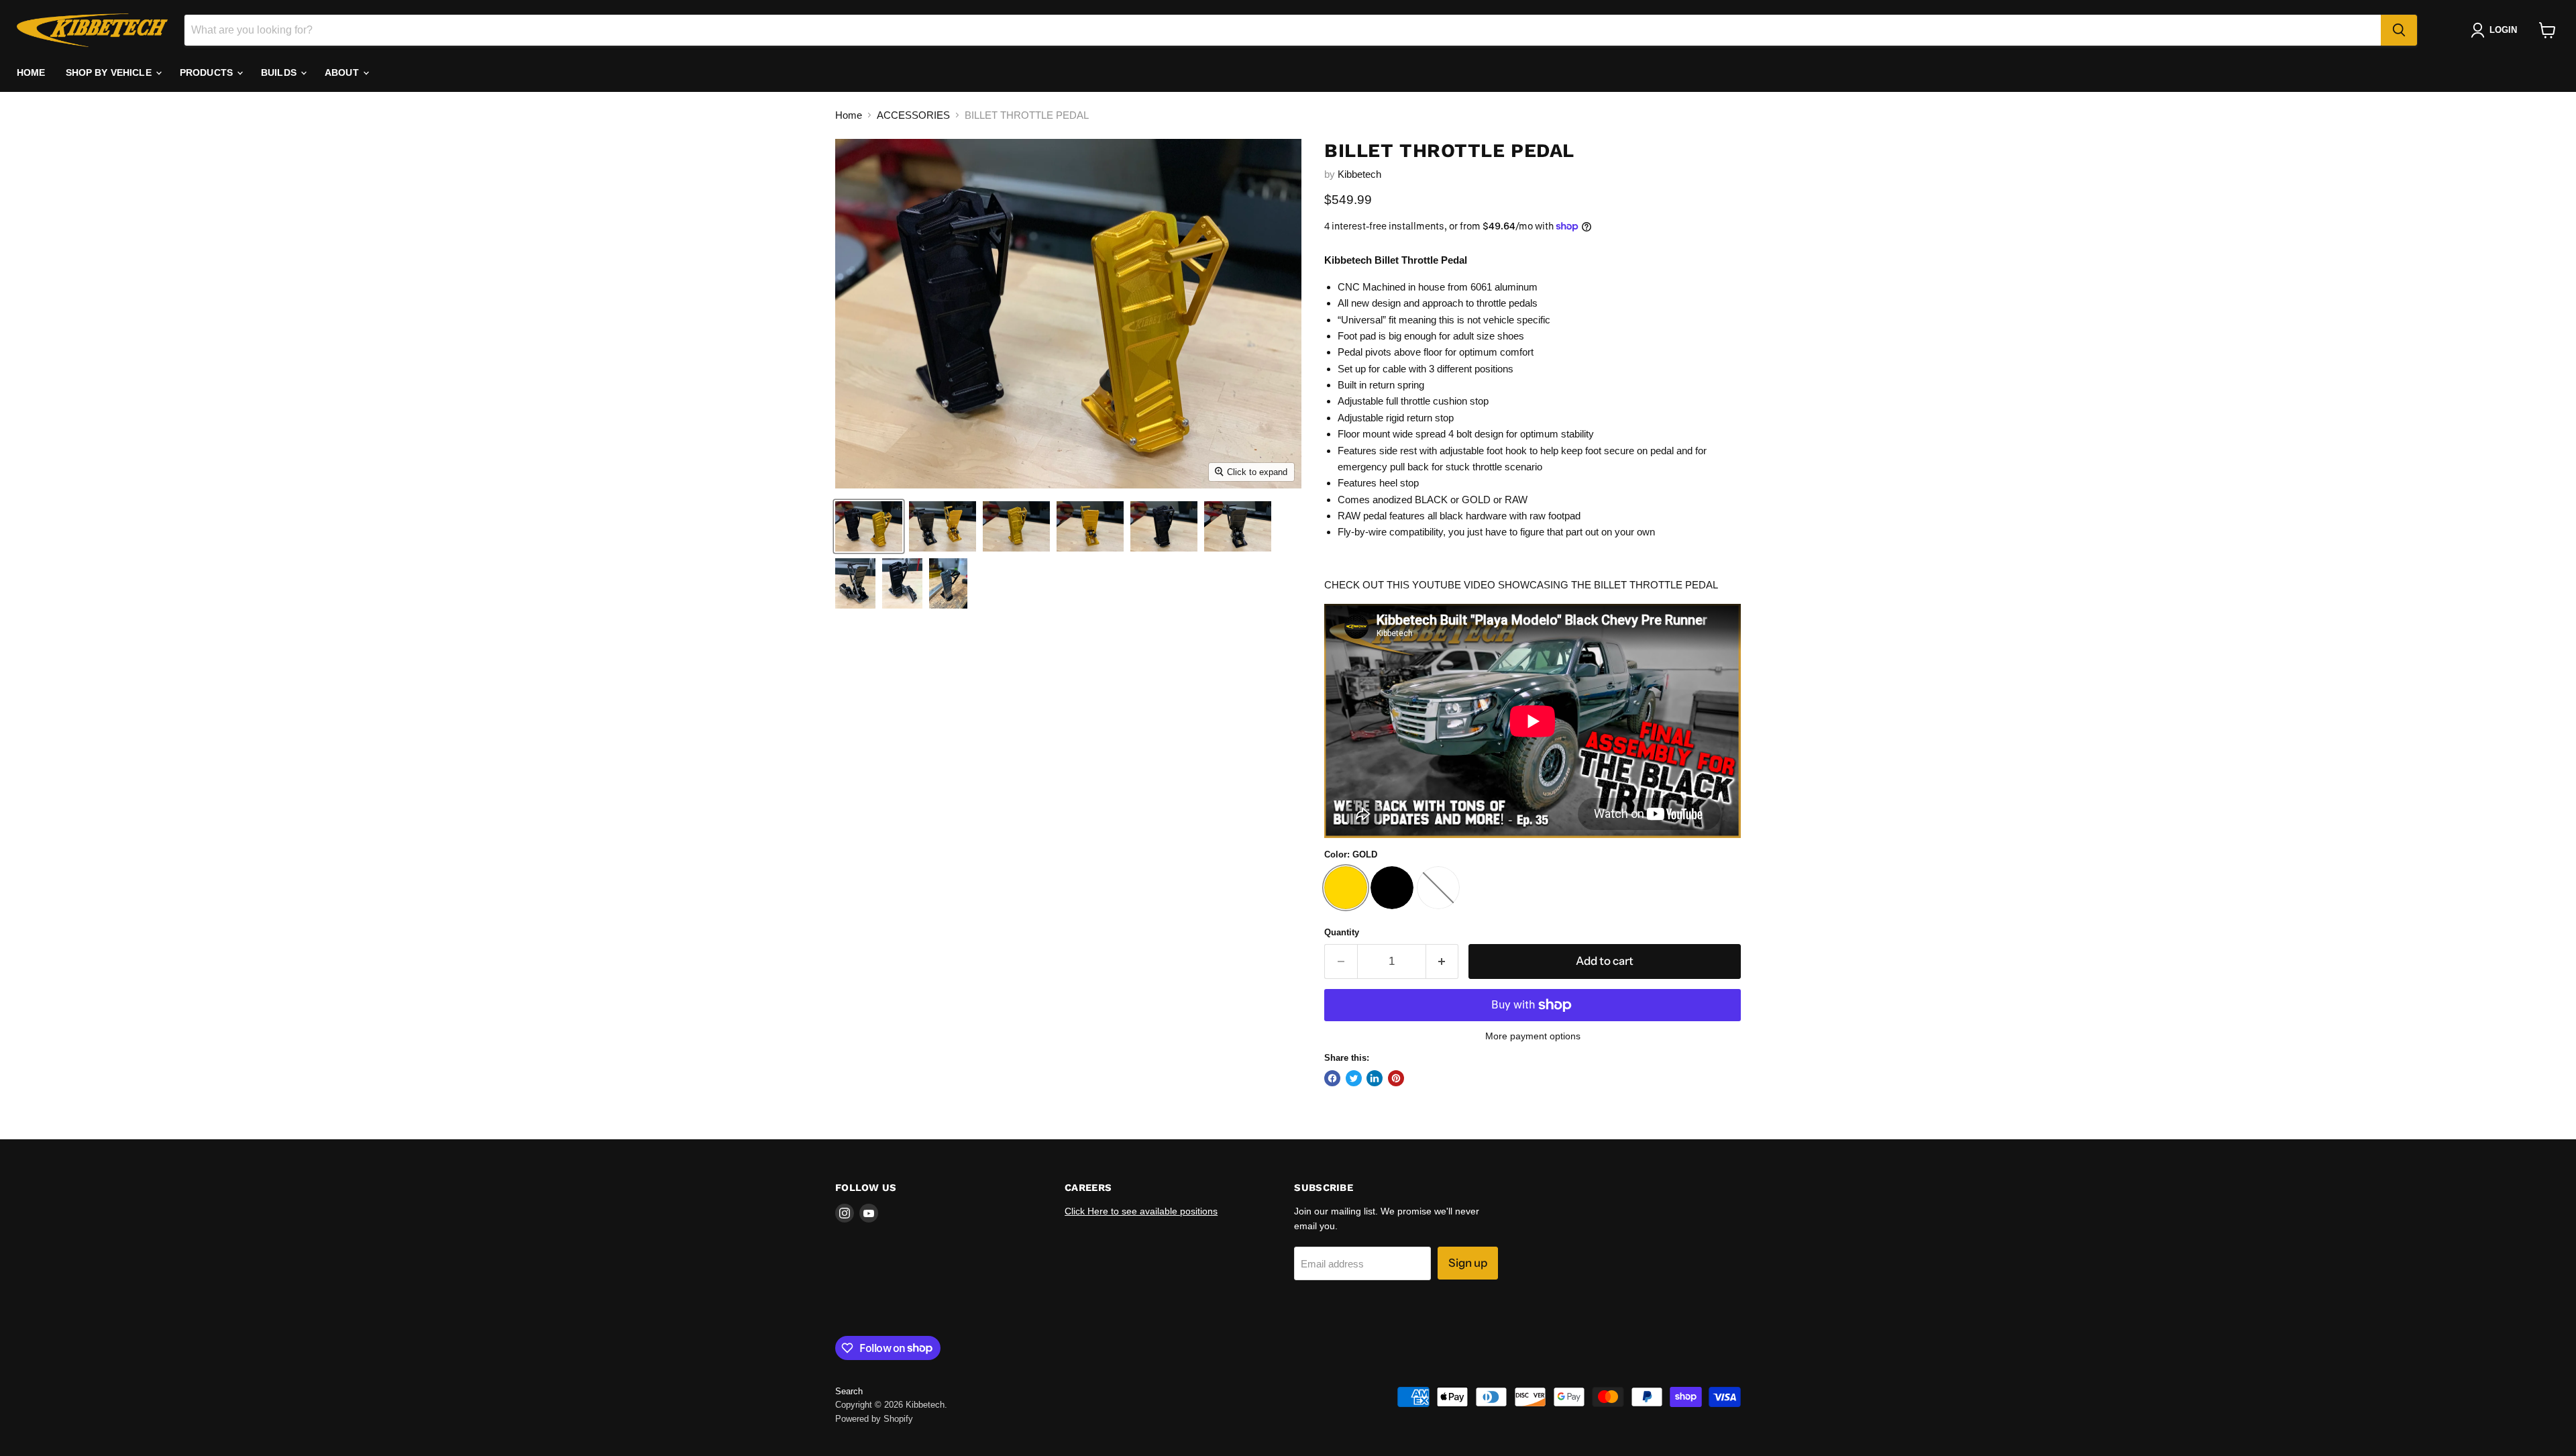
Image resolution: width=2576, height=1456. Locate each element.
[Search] (2399, 30)
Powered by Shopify (874, 1419)
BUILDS (280, 72)
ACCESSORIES (913, 115)
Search (849, 1391)
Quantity (1342, 932)
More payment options (1533, 1036)
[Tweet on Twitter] (1354, 1078)
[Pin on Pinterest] (1396, 1078)
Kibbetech (1359, 174)
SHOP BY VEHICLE (110, 72)
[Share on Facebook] (1332, 1078)
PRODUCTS (208, 72)
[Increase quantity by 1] (1443, 961)
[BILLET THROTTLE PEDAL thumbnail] (869, 526)
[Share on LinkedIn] (1375, 1078)
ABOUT (343, 72)
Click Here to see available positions (1141, 1211)
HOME (31, 72)
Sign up (1468, 1263)
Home (849, 115)
